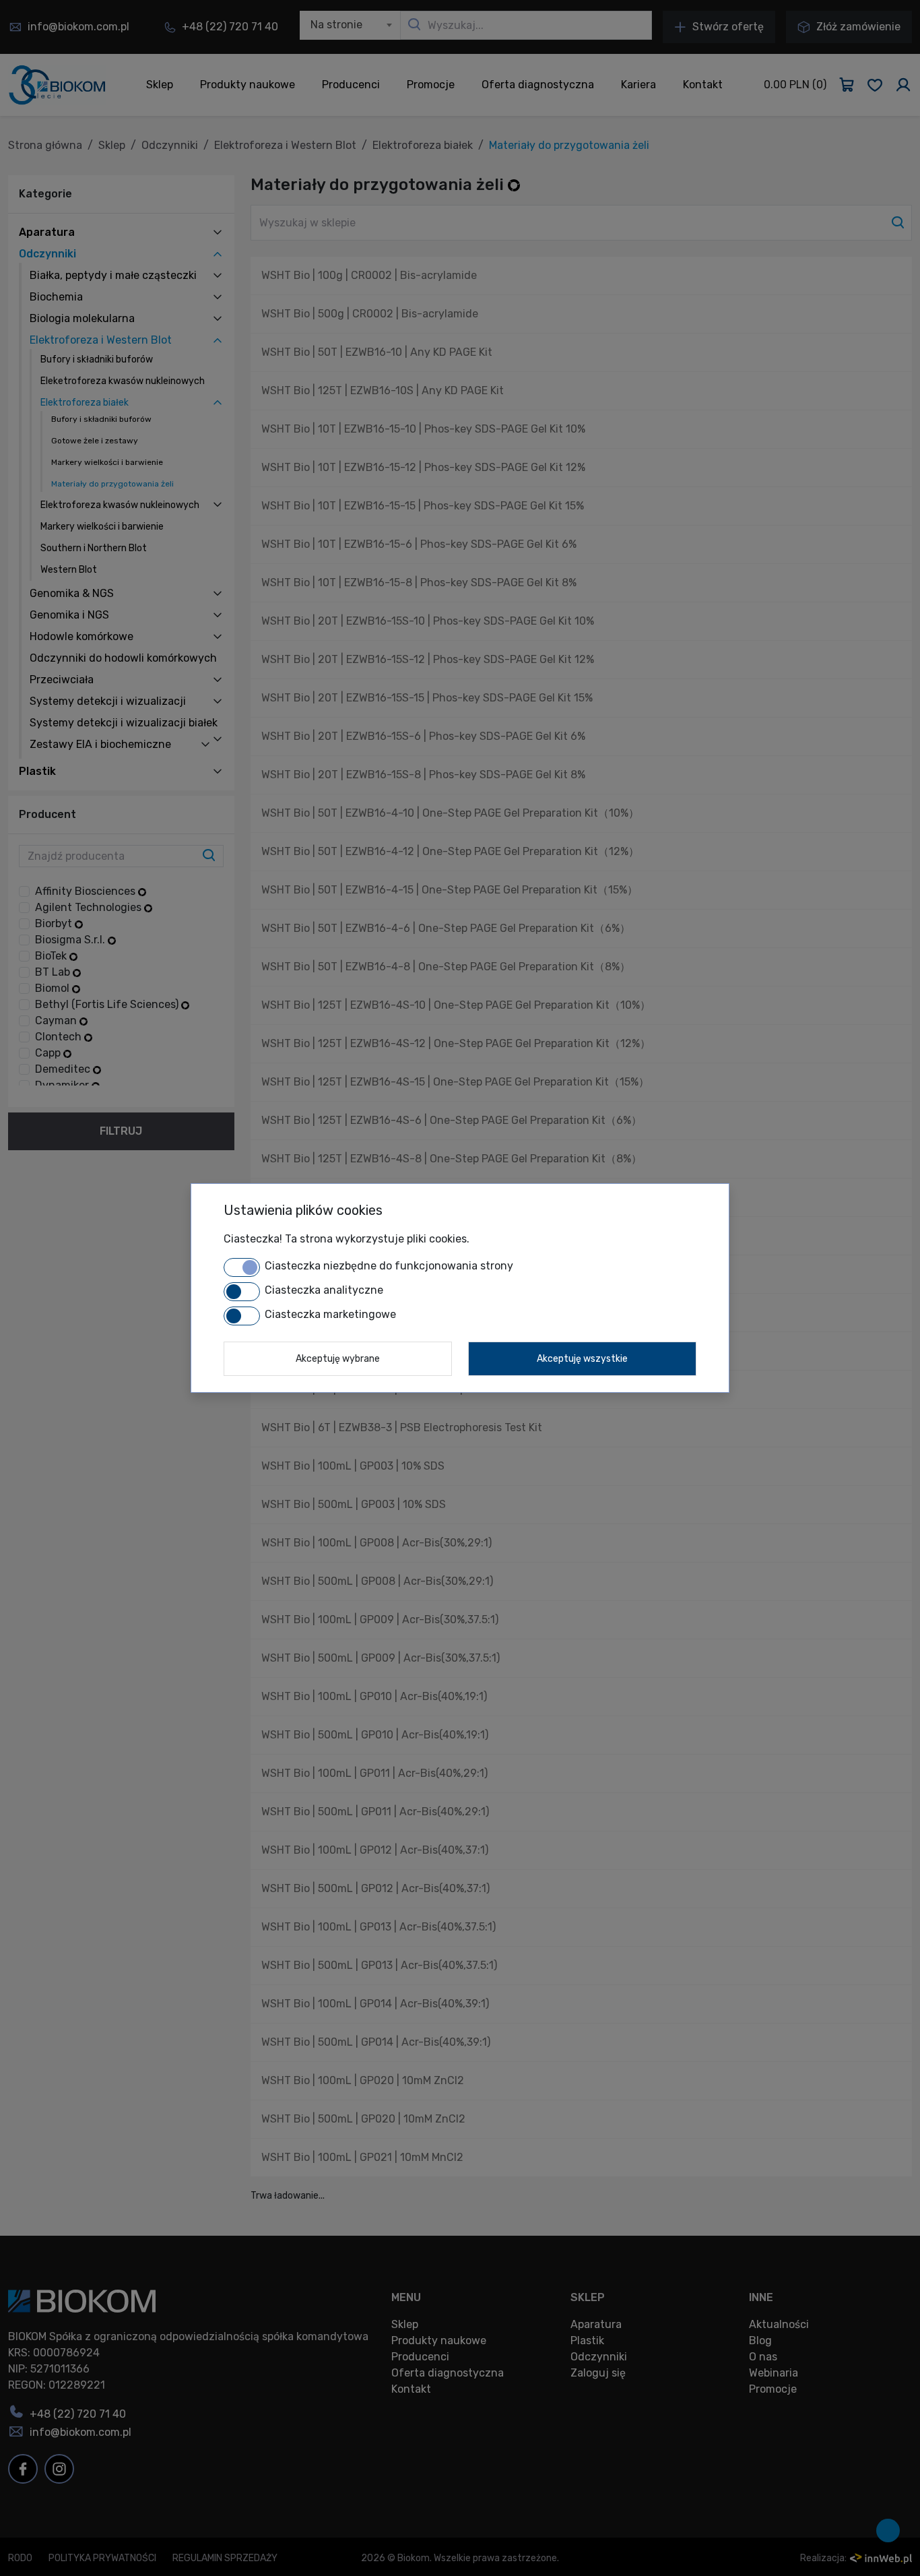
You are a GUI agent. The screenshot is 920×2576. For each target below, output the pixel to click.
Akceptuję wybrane (338, 1359)
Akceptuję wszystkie (582, 1359)
